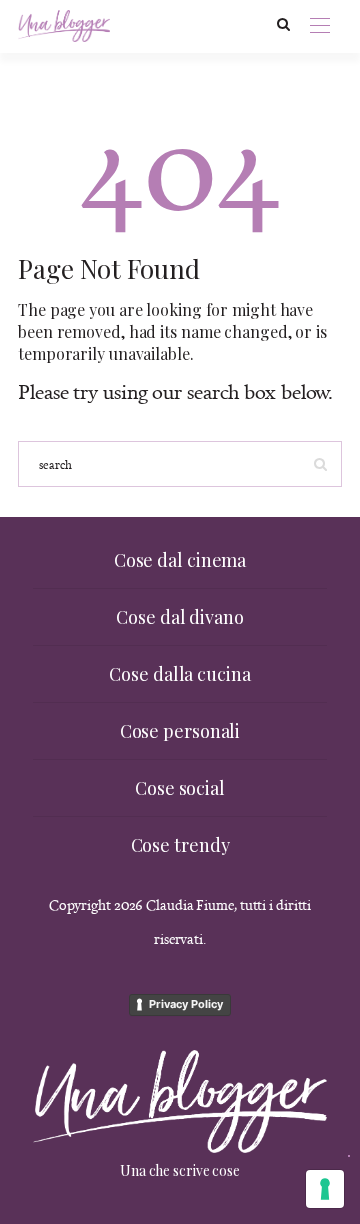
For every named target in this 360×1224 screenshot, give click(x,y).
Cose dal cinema (180, 560)
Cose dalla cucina (179, 674)
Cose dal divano (180, 617)
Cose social (180, 788)
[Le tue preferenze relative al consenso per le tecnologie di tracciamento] (325, 1189)
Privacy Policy (186, 1004)
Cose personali (180, 731)
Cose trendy (180, 845)
